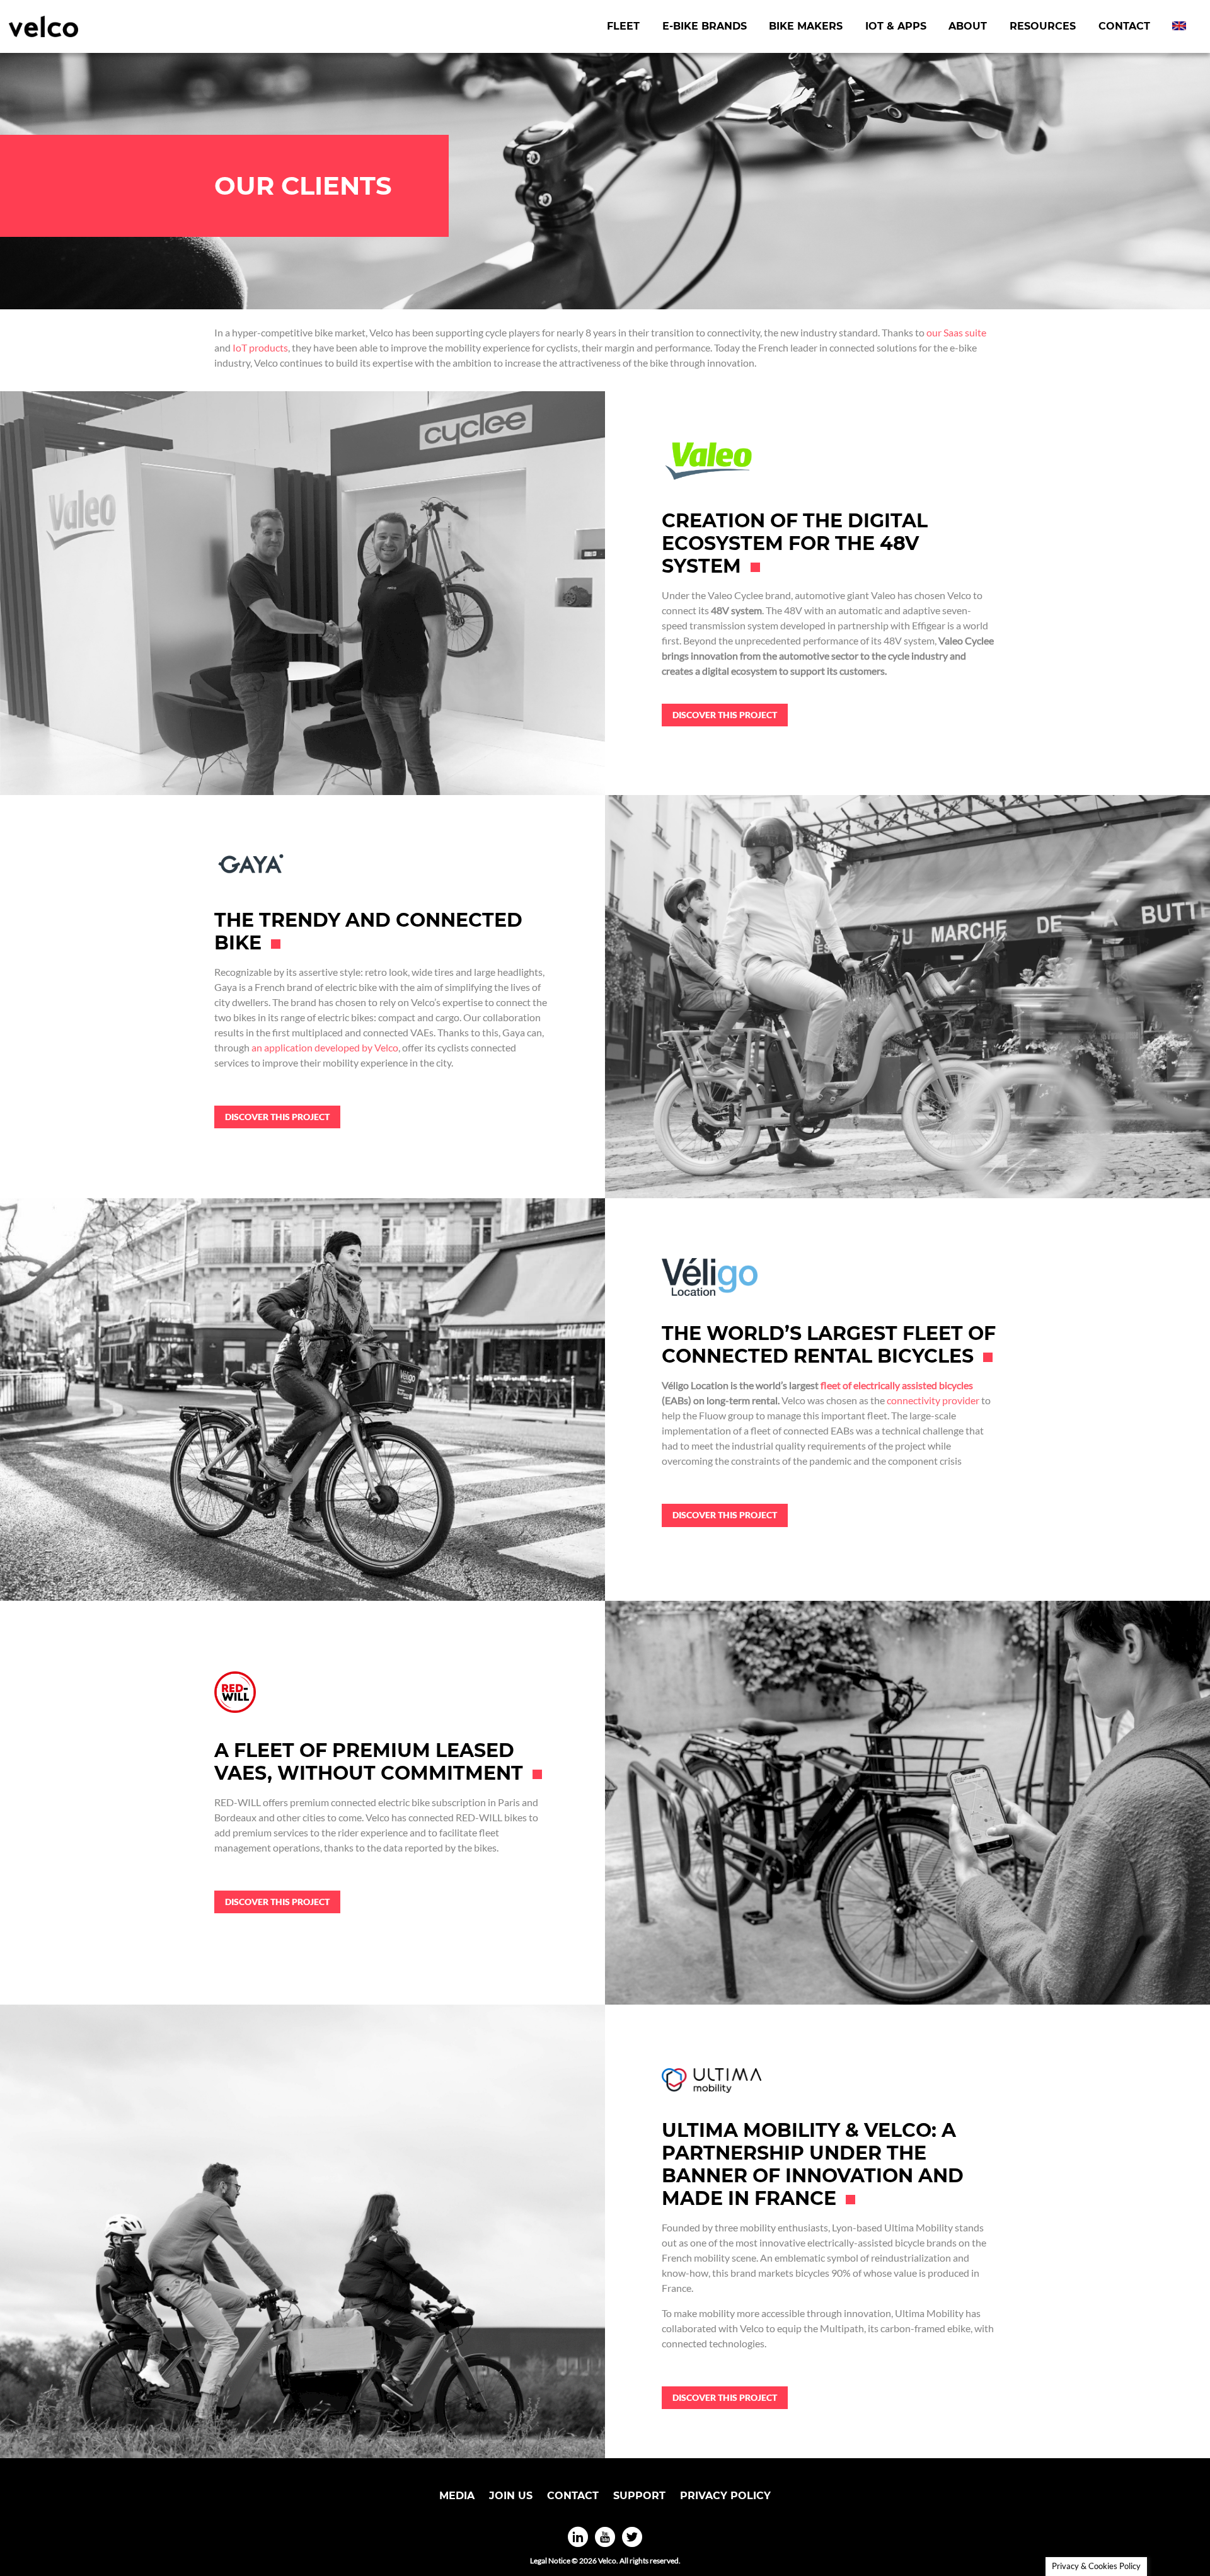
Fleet (623, 26)
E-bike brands (705, 26)
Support (639, 2496)
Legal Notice (550, 2561)
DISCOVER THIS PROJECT (725, 2397)
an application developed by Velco (325, 1047)
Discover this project (725, 715)
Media (457, 2496)
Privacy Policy (725, 2496)
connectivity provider (933, 1400)
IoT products (260, 347)
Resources (1043, 26)
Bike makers (806, 26)
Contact (1124, 26)
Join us (511, 2496)
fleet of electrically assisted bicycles (897, 1385)
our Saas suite (956, 332)
